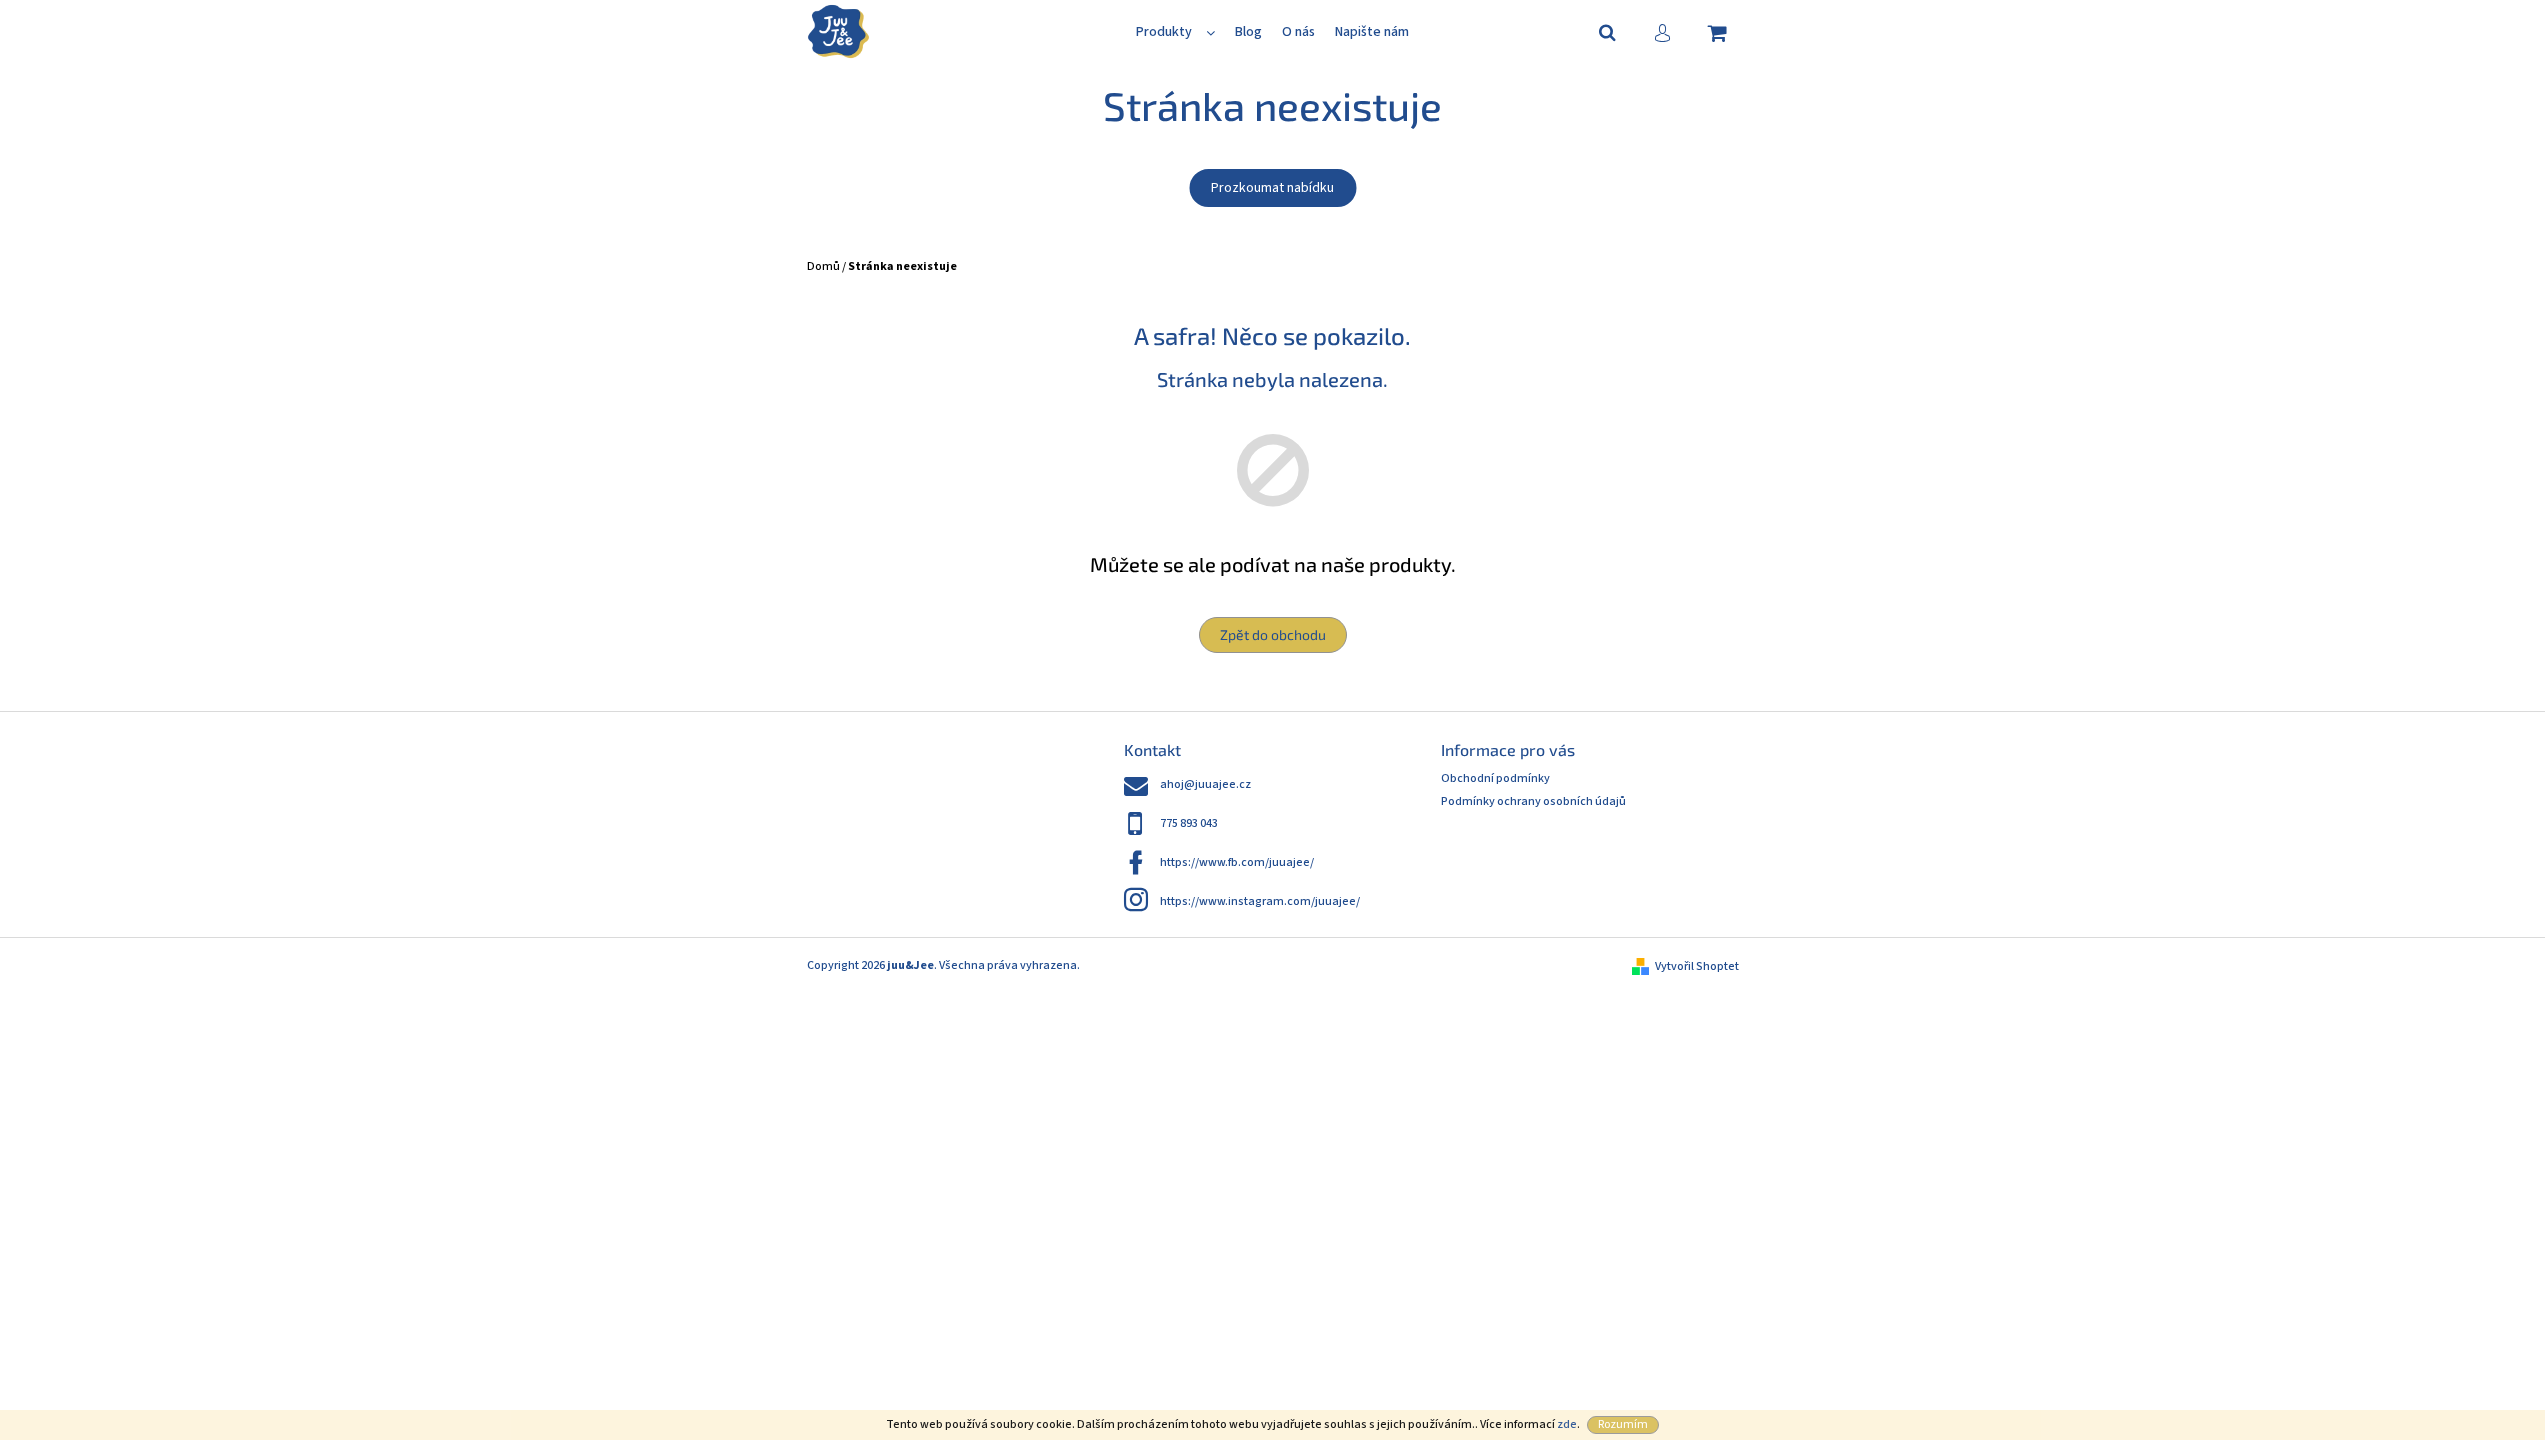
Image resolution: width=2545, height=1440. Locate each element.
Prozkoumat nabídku (1272, 188)
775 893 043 (1189, 823)
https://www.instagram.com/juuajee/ (1260, 901)
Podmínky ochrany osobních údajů (1533, 801)
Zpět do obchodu (1273, 634)
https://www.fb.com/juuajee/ (1237, 862)
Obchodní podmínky (1495, 778)
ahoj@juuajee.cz (1205, 784)
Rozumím (1623, 1424)
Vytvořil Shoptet (1697, 966)
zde (1567, 1424)
